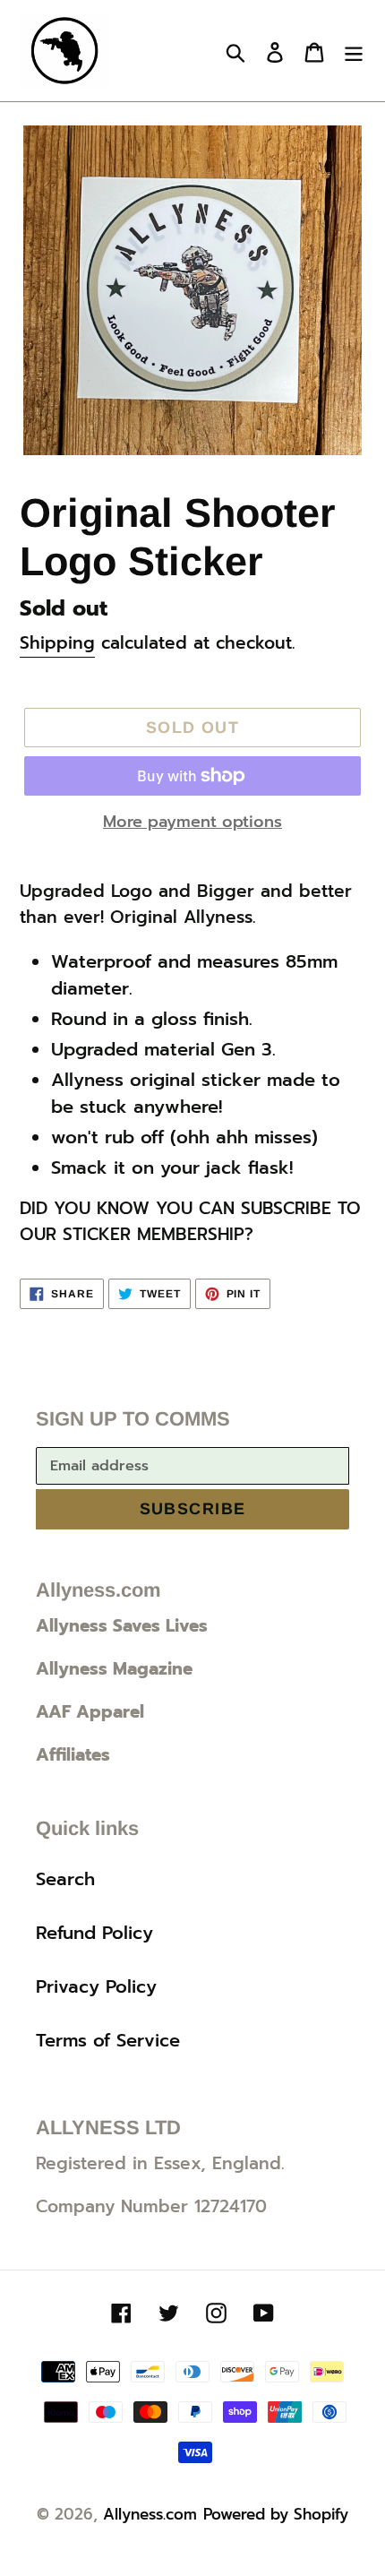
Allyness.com (150, 2514)
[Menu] (354, 51)
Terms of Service (108, 2040)
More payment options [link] (192, 822)
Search (65, 1879)
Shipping (57, 643)
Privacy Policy (96, 1986)
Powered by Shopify (276, 2514)
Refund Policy (94, 1933)
